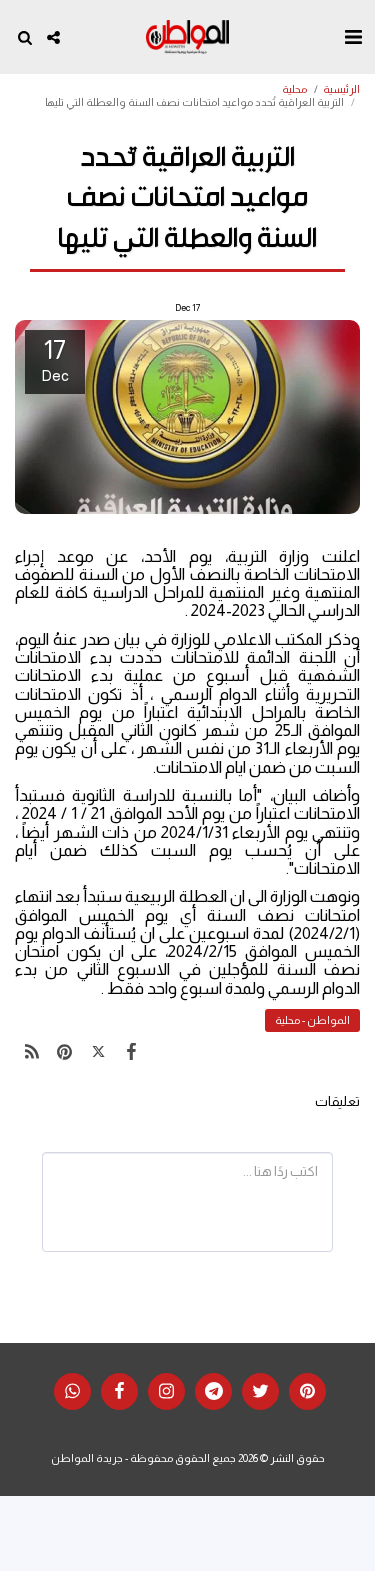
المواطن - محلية (312, 1020)
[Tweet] (98, 1052)
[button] (353, 37)
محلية (294, 89)
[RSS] (31, 1052)
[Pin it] (64, 1052)
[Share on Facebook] (131, 1052)
